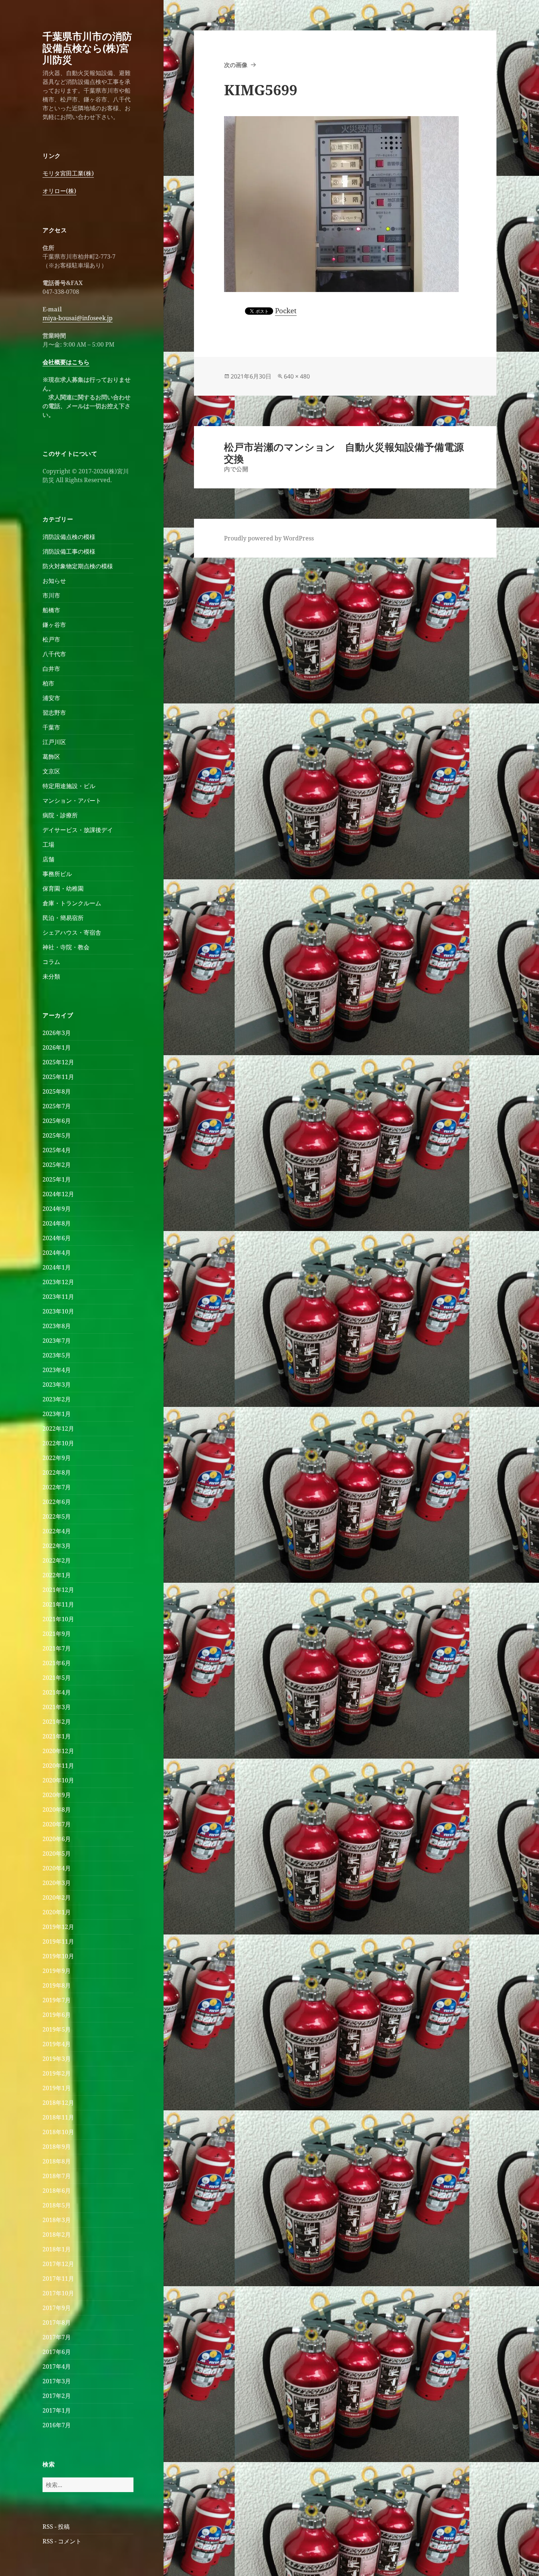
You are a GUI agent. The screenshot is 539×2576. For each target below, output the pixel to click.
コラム (51, 962)
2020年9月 (57, 1795)
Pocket (286, 311)
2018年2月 (57, 2235)
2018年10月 (58, 2132)
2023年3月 (57, 1385)
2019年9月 (57, 1971)
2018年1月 (57, 2249)
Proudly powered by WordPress (269, 538)
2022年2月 (57, 1560)
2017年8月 (57, 2322)
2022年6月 (57, 1502)
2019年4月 (57, 2044)
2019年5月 (57, 2029)
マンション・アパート (72, 801)
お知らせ (54, 581)
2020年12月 (58, 1751)
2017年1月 (57, 2410)
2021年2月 (57, 1722)
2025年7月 (57, 1106)
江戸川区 (54, 742)
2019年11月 (58, 1941)
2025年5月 (57, 1135)
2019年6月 (57, 2015)
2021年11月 (58, 1604)
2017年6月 (57, 2352)
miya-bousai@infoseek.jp (78, 318)
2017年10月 (58, 2293)
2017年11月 (58, 2279)
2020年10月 (58, 1780)
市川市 (51, 595)
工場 (48, 845)
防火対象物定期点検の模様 (78, 566)
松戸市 (51, 639)
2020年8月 (57, 1810)
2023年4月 (57, 1370)
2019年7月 (57, 2000)
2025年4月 (57, 1150)
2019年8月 (57, 1985)
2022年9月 (57, 1458)
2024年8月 (57, 1223)
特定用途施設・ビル (69, 786)
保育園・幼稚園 (63, 888)
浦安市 (51, 698)
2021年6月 (57, 1663)
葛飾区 (51, 757)
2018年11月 (58, 2117)
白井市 (51, 669)
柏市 (48, 683)
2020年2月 (57, 1897)
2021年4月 (57, 1692)
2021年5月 (57, 1678)
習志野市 (54, 713)
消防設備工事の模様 (69, 551)
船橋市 (51, 610)
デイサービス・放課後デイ (78, 830)
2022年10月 (58, 1443)
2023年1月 (57, 1414)
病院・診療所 (60, 815)
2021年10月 (58, 1619)
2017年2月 (57, 2396)
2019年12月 (58, 1927)
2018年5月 (57, 2205)
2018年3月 (57, 2220)
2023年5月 (57, 1355)
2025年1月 (57, 1179)
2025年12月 (58, 1062)
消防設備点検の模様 (69, 537)
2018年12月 (58, 2103)
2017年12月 (58, 2264)
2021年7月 (57, 1648)
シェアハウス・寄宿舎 (72, 932)
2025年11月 (58, 1077)
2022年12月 (58, 1429)
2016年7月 (57, 2425)
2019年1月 (57, 2088)
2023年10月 (58, 1311)
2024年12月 (58, 1194)
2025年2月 (57, 1165)
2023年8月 (57, 1326)
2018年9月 (57, 2147)
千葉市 (51, 727)
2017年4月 (57, 2366)
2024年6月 (57, 1238)
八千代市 (54, 654)
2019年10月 (58, 1956)
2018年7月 (57, 2176)
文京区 (51, 771)
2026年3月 (57, 1033)
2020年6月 (57, 1839)
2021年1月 (57, 1736)
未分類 (51, 976)
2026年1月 (57, 1047)
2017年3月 (57, 2381)
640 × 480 (297, 376)
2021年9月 (57, 1634)
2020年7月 (57, 1824)
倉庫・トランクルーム (72, 903)
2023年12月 (58, 1282)
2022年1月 (57, 1575)
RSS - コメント (62, 2541)
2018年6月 (57, 2191)
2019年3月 (57, 2059)
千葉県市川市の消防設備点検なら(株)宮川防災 (87, 48)
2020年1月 (57, 1912)
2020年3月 (57, 1883)
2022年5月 (57, 1516)
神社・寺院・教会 (66, 947)
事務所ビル (57, 874)
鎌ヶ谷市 (54, 625)
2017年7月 (57, 2337)
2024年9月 (57, 1209)
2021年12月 (58, 1590)
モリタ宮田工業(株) (68, 173)
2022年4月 (57, 1531)
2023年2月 (57, 1399)
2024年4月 (57, 1253)
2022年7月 (57, 1487)
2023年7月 (57, 1341)
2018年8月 (57, 2161)
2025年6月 (57, 1121)
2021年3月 (57, 1707)
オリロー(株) (59, 191)
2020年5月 (57, 1854)
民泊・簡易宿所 (63, 918)
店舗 (48, 859)
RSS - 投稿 (56, 2527)
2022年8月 (57, 1472)
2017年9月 (57, 2308)
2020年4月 (57, 1868)
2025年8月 (57, 1091)
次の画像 (236, 65)
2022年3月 (57, 1546)
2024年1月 (57, 1267)
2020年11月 (58, 1766)
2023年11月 (58, 1297)
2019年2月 (57, 2073)
